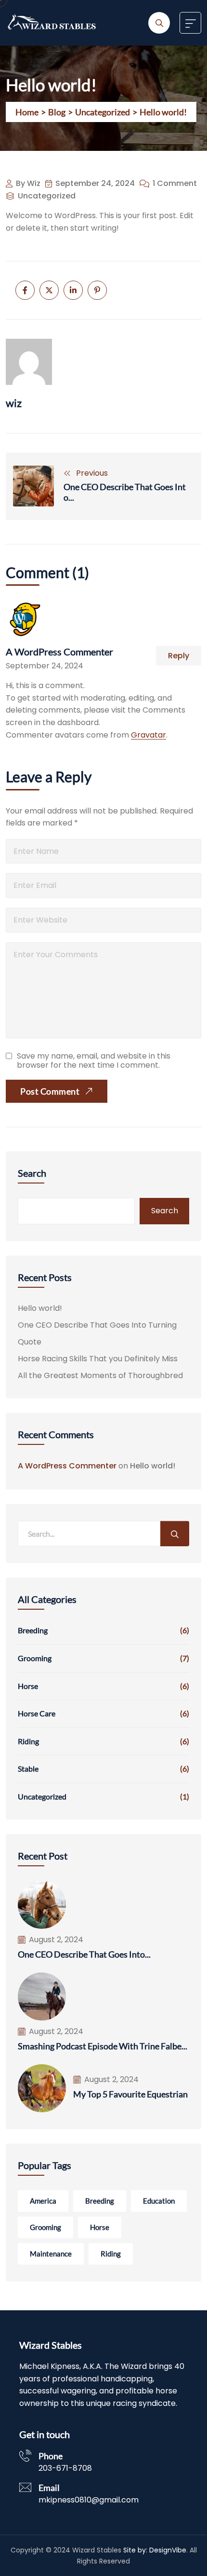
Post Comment (50, 1091)
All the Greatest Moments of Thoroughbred (100, 1375)
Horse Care (37, 1713)
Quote (30, 1342)
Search (32, 1173)
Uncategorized (47, 196)
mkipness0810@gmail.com (89, 2500)
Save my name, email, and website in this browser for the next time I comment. (94, 1060)
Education (159, 2201)
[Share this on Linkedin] (73, 290)
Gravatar (149, 735)
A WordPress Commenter (59, 652)
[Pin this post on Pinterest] (97, 290)
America (43, 2201)
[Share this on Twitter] (49, 290)
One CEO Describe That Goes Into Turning (97, 1325)
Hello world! (40, 1308)
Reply (179, 656)
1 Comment (175, 184)
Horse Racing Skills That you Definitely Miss (98, 1359)
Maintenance (51, 2254)
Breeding (33, 1630)
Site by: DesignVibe (155, 2550)
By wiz (28, 184)
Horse (28, 1686)
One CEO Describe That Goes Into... (125, 492)
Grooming (35, 1658)
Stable (28, 1769)
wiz (14, 403)
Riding (28, 1741)
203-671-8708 (65, 2468)
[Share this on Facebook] (25, 290)
